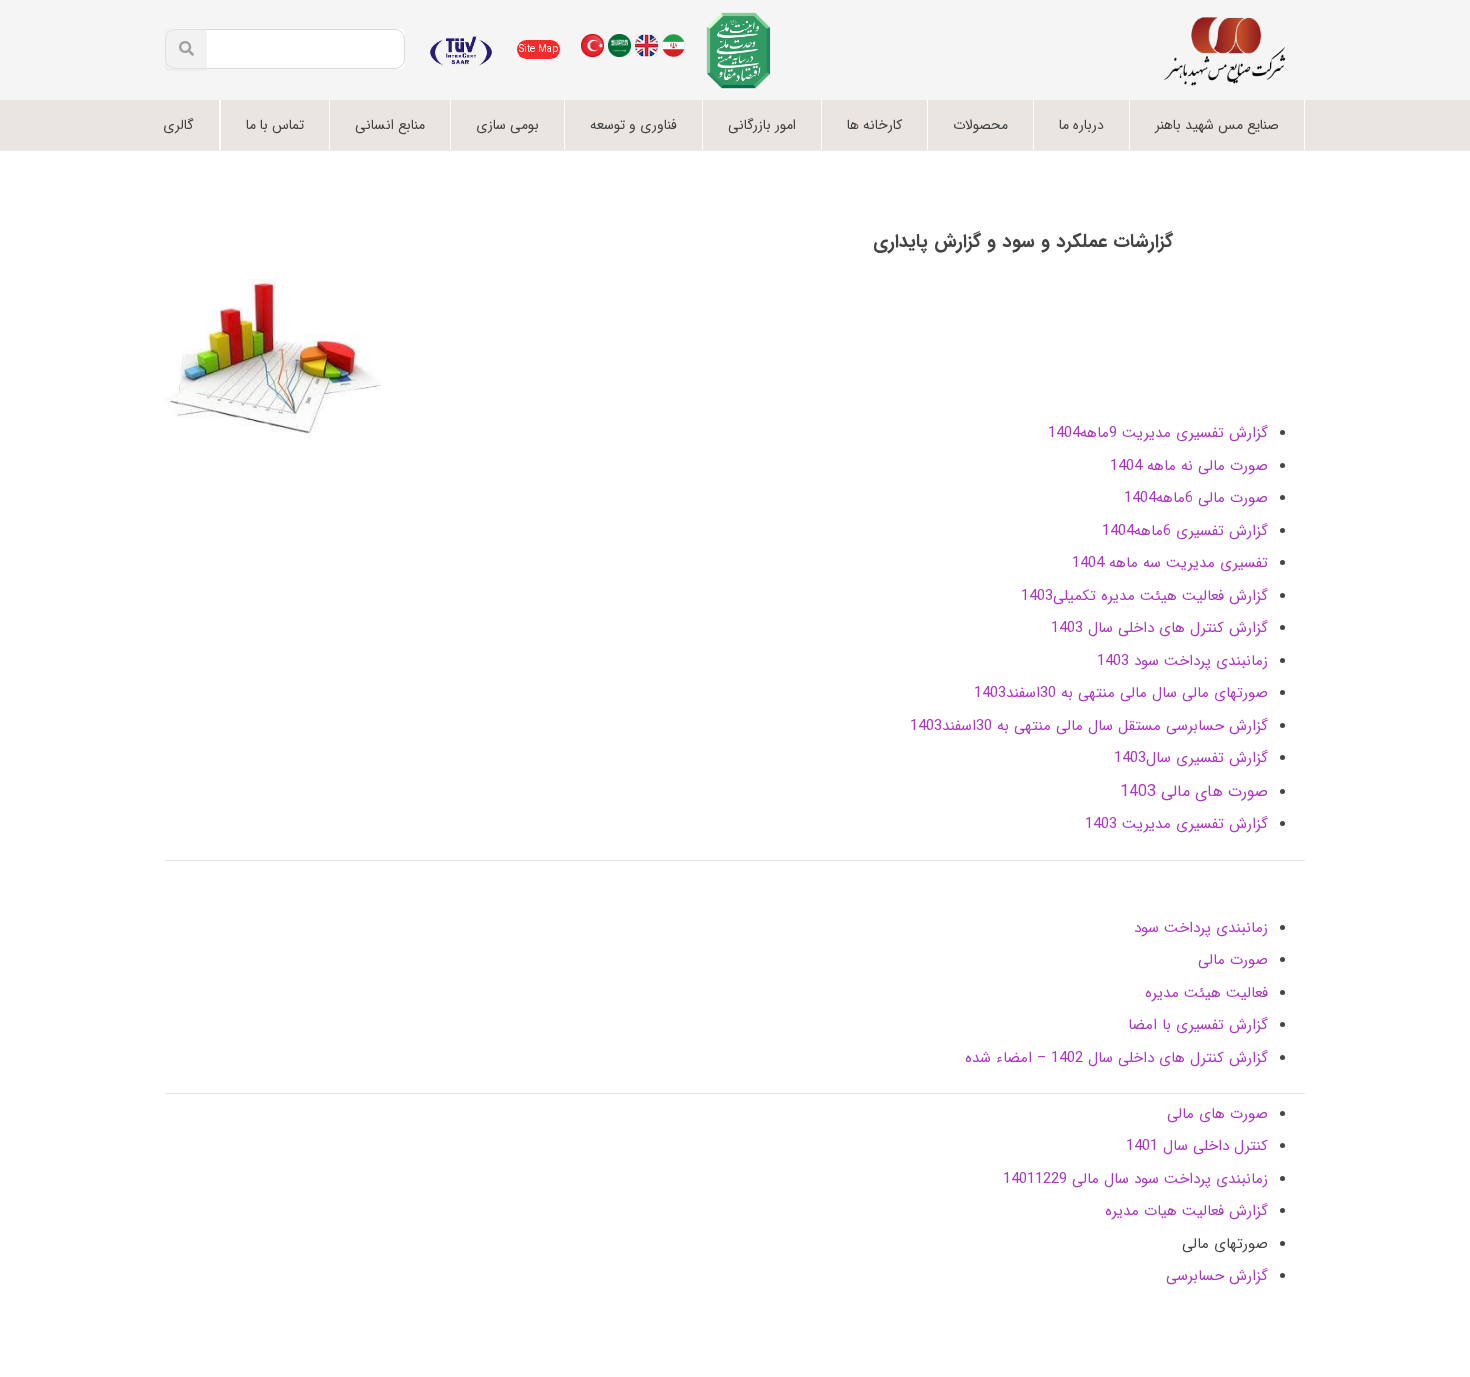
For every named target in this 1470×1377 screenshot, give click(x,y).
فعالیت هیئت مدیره (1206, 993)
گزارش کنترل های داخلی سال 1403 (1159, 628)
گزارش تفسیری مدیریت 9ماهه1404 (1158, 433)
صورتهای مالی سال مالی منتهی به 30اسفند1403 (1121, 693)
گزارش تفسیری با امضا (1198, 1025)
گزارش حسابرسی (1217, 1276)
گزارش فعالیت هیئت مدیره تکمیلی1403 (1144, 596)
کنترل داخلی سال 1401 (1197, 1146)
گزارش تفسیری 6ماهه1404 (1185, 531)
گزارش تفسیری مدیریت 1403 (1176, 824)
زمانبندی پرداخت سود (1201, 928)
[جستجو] (186, 50)
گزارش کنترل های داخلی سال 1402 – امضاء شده (1116, 1058)
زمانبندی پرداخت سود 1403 (1182, 661)
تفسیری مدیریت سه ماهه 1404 (1170, 563)
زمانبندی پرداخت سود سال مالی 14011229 (1135, 1179)
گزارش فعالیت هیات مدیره (1186, 1211)
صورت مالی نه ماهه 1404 (1189, 466)
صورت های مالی (1217, 1114)
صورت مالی (1233, 960)
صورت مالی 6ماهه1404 (1196, 498)
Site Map (538, 49)
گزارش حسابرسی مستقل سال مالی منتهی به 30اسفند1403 (1089, 726)
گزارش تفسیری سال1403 (1191, 758)
